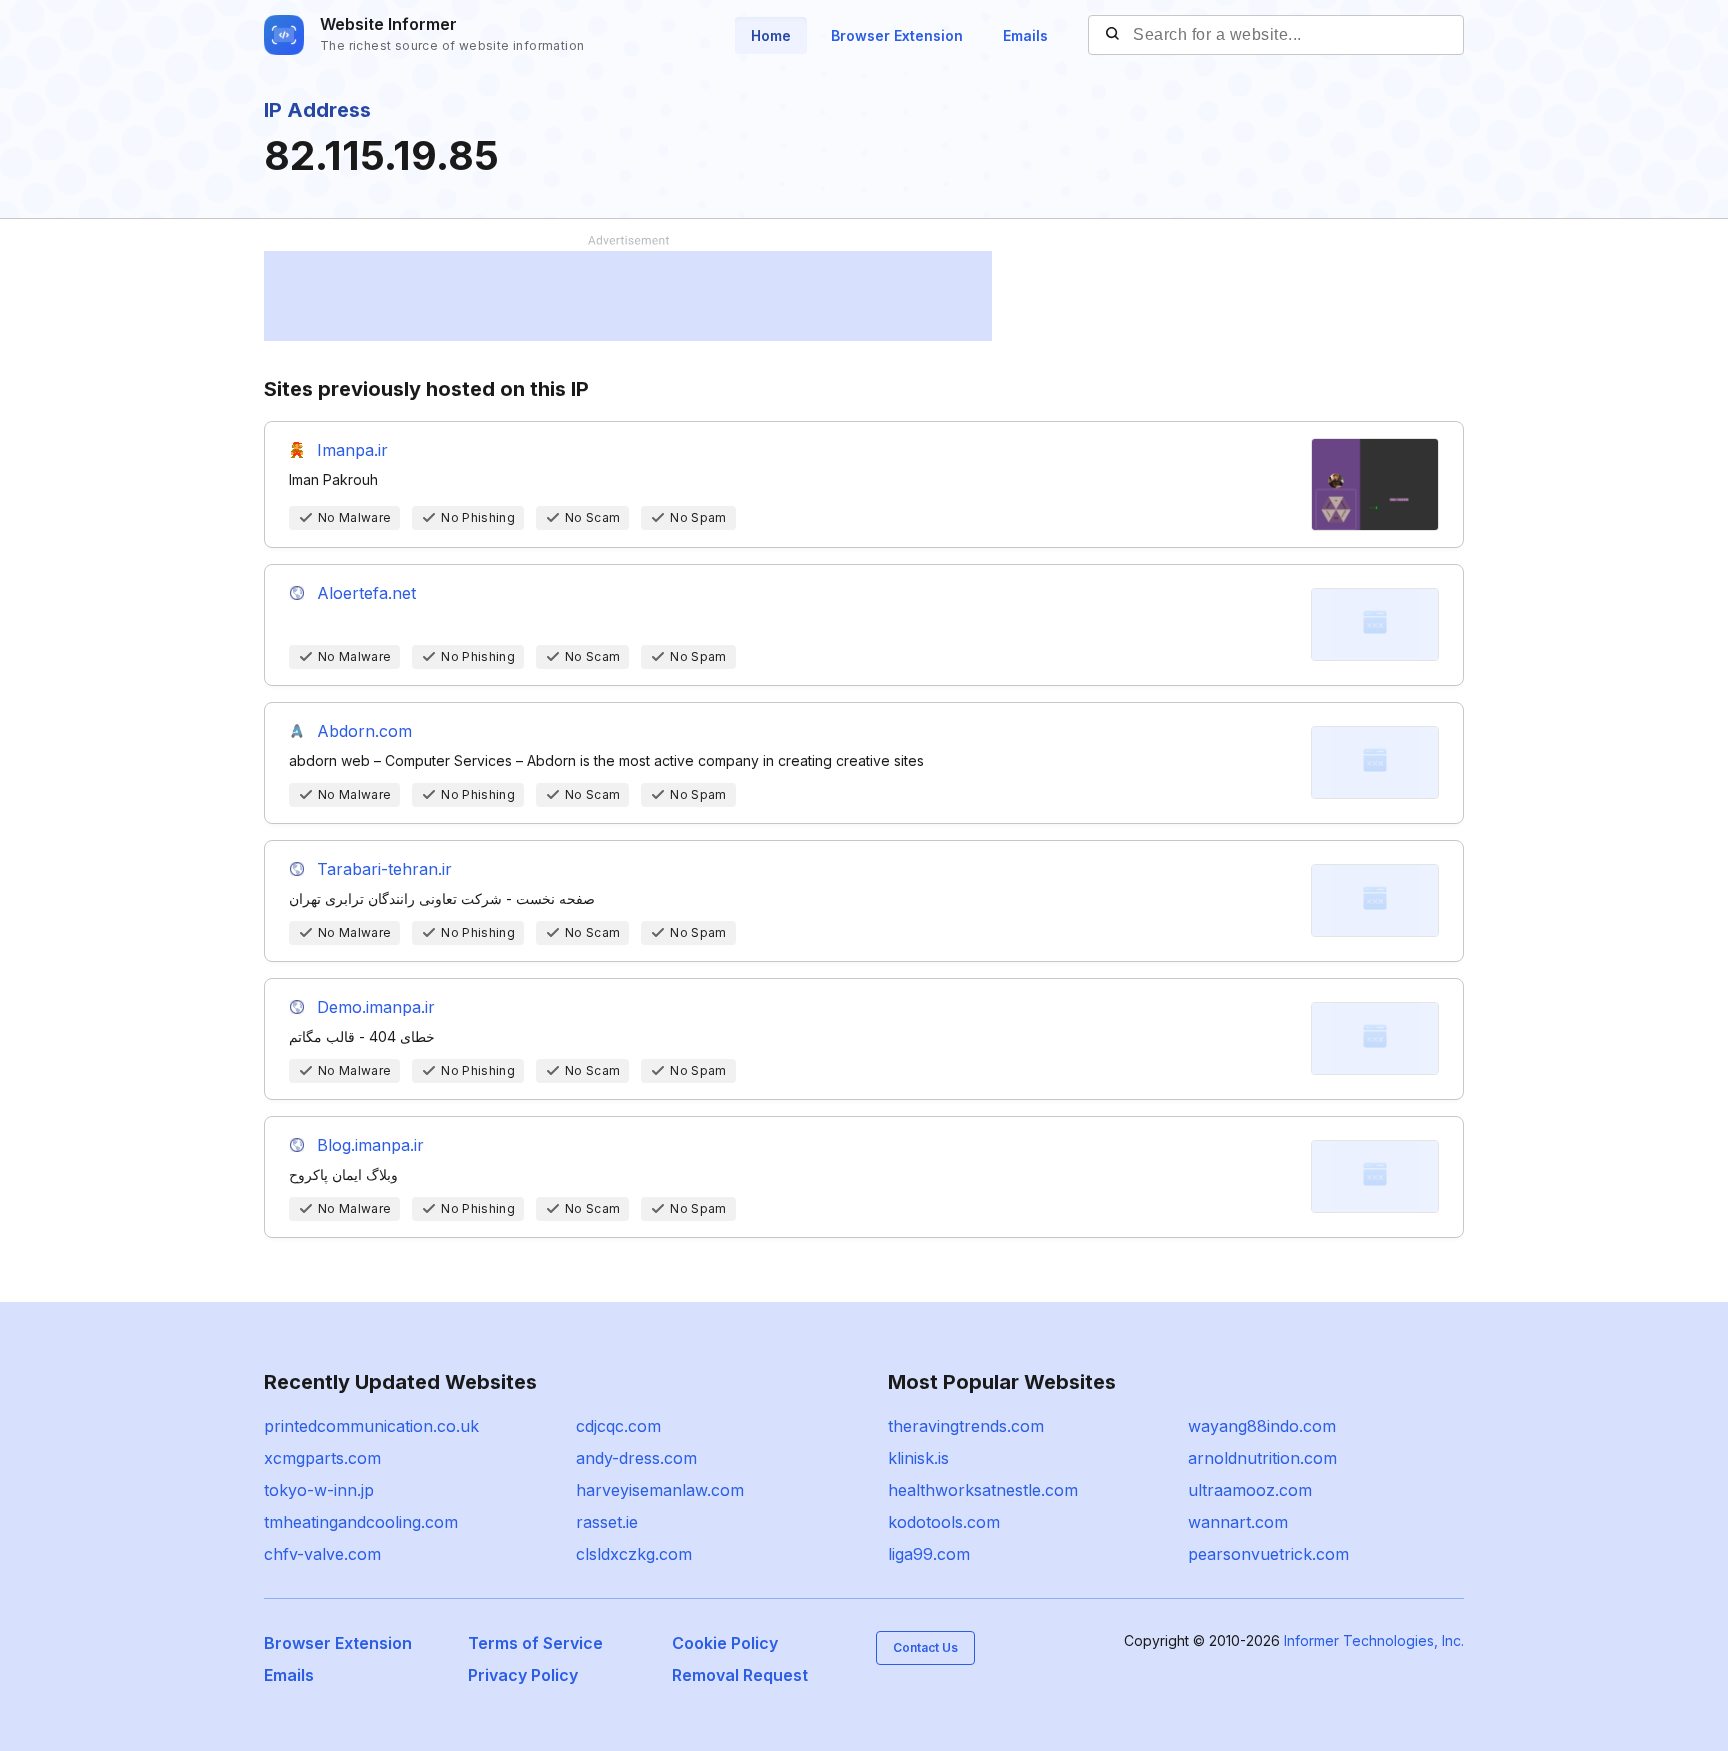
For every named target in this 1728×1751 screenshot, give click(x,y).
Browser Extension (897, 35)
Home (771, 35)
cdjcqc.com (618, 1426)
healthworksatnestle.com (983, 1490)
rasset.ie (607, 1522)
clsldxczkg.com (634, 1554)
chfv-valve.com (322, 1554)
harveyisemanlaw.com (660, 1490)
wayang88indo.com (1262, 1426)
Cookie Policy (725, 1643)
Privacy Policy (523, 1675)
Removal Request (740, 1675)
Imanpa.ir (352, 450)
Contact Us (925, 1647)
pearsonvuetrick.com (1268, 1554)
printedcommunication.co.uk (371, 1426)
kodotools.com (944, 1522)
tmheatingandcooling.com (361, 1522)
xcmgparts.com (322, 1458)
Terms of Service (535, 1643)
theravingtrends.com (966, 1426)
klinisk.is (918, 1458)
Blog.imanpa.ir (370, 1145)
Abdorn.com (364, 731)
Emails (1025, 35)
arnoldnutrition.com (1262, 1458)
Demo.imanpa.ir (376, 1007)
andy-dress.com (636, 1458)
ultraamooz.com (1250, 1490)
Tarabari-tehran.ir (384, 869)
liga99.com (929, 1554)
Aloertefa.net (366, 593)
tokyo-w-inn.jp (319, 1490)
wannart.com (1238, 1522)
